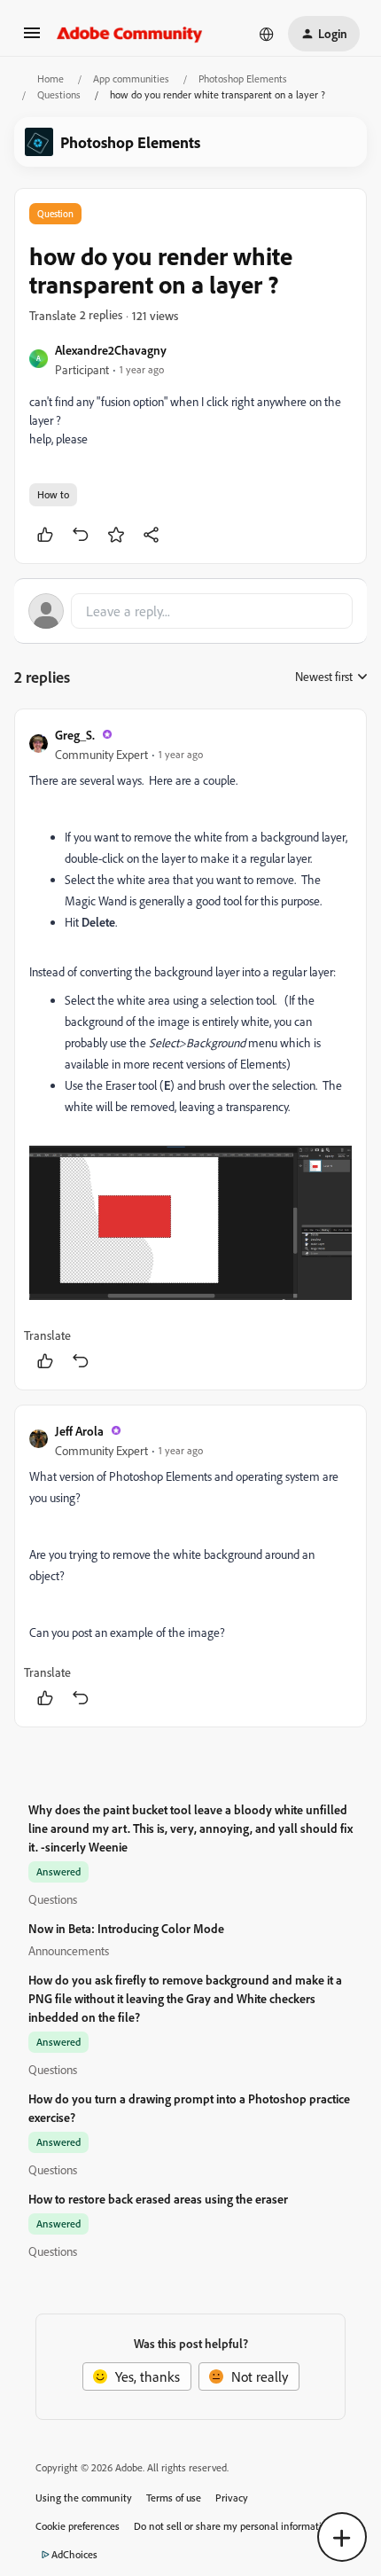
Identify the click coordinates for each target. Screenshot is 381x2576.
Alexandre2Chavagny (111, 350)
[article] (190, 1049)
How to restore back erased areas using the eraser (158, 2199)
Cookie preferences (78, 2526)
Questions (59, 94)
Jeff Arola (79, 1431)
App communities (131, 78)
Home (51, 78)
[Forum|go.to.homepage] (130, 34)
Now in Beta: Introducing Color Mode (126, 1928)
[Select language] (267, 34)
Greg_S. (75, 735)
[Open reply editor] (190, 611)
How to (53, 494)
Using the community (84, 2498)
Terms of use (174, 2498)
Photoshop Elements (243, 78)
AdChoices (74, 2554)
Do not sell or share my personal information (233, 2526)
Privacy (232, 2498)
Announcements (69, 1950)
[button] (32, 38)
